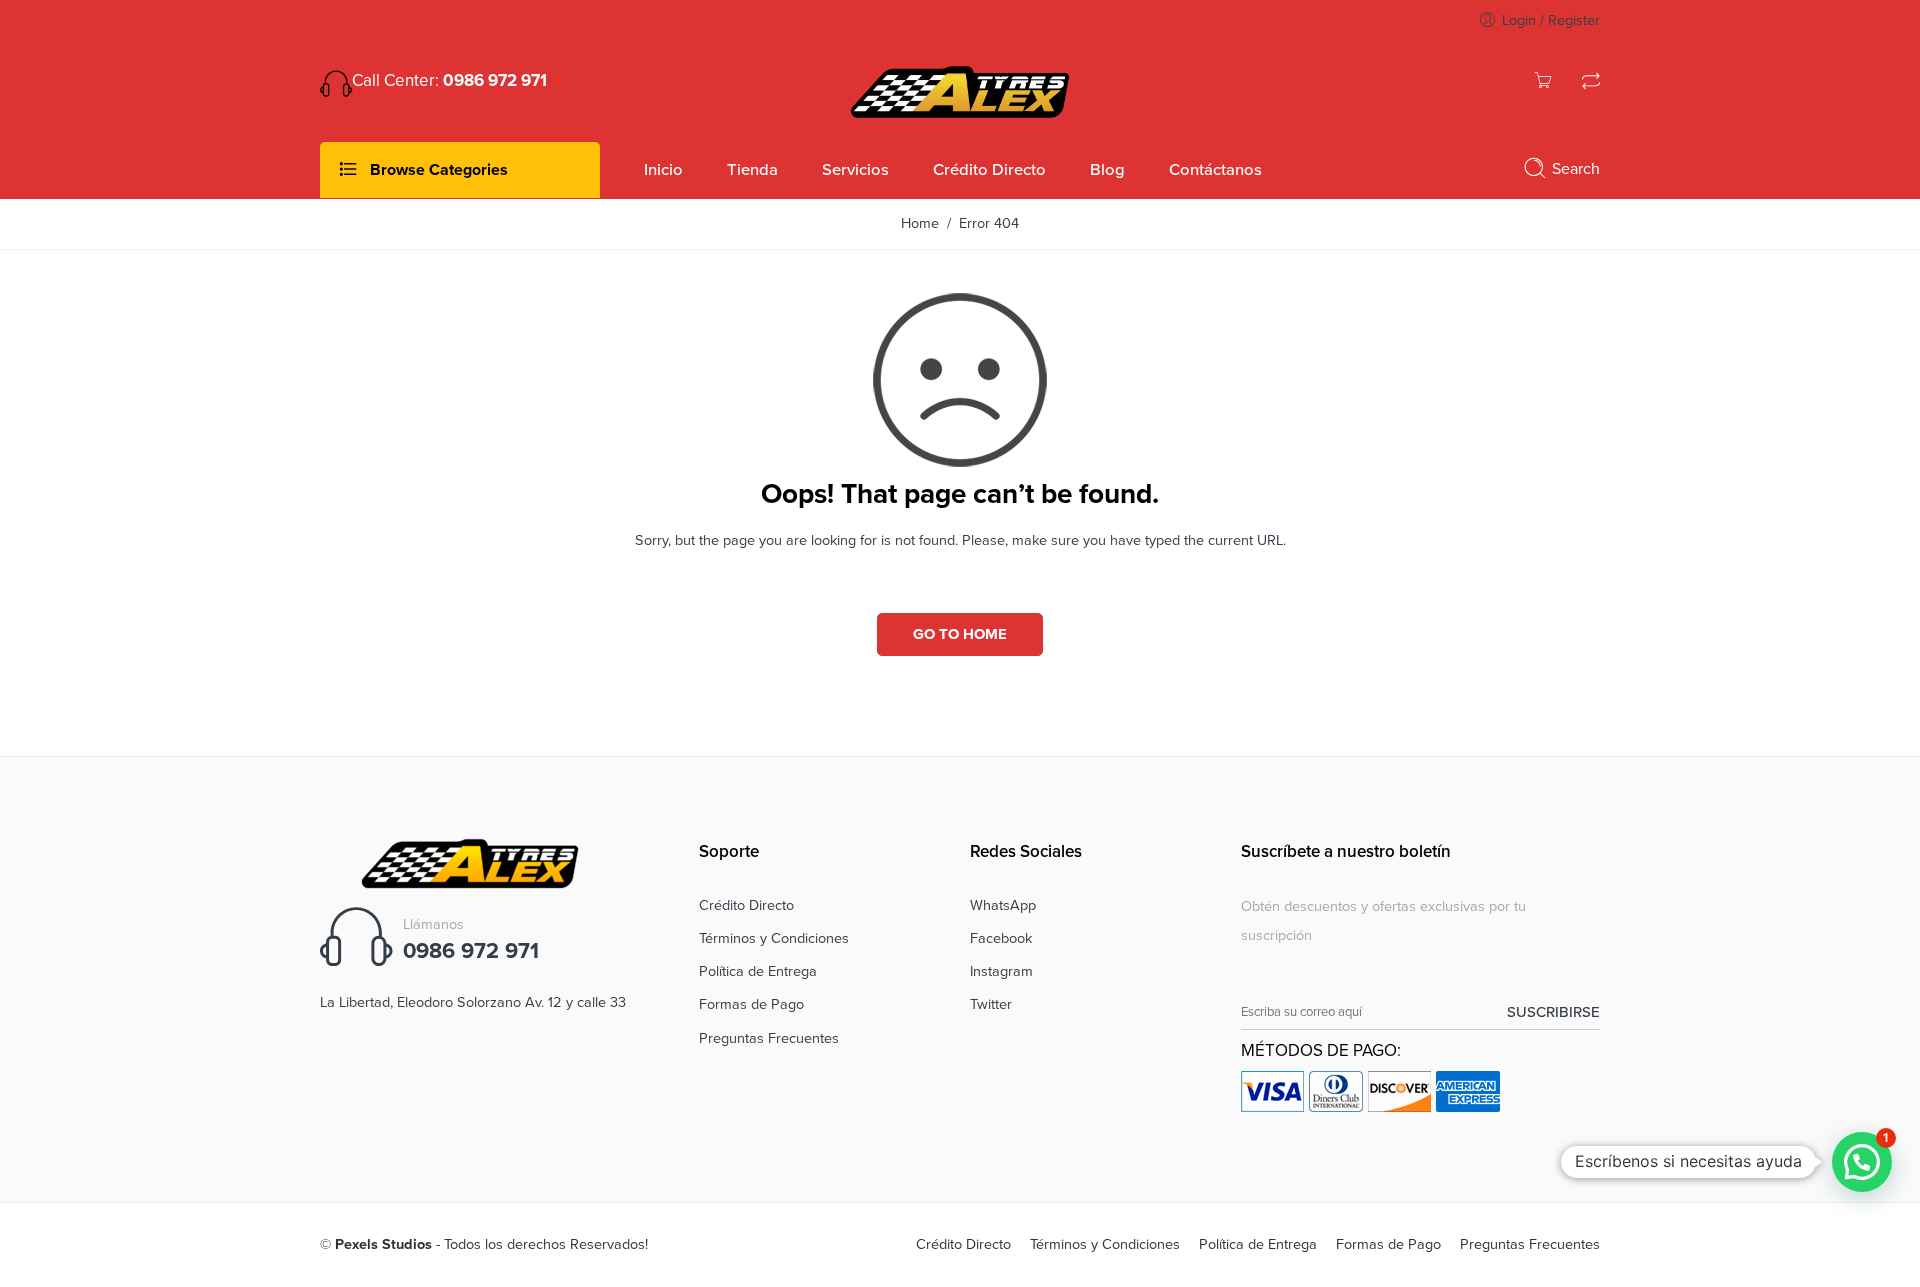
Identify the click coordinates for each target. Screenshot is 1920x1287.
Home (920, 223)
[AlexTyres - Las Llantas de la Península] (960, 90)
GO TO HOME (960, 634)
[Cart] (1543, 83)
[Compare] (1591, 83)
